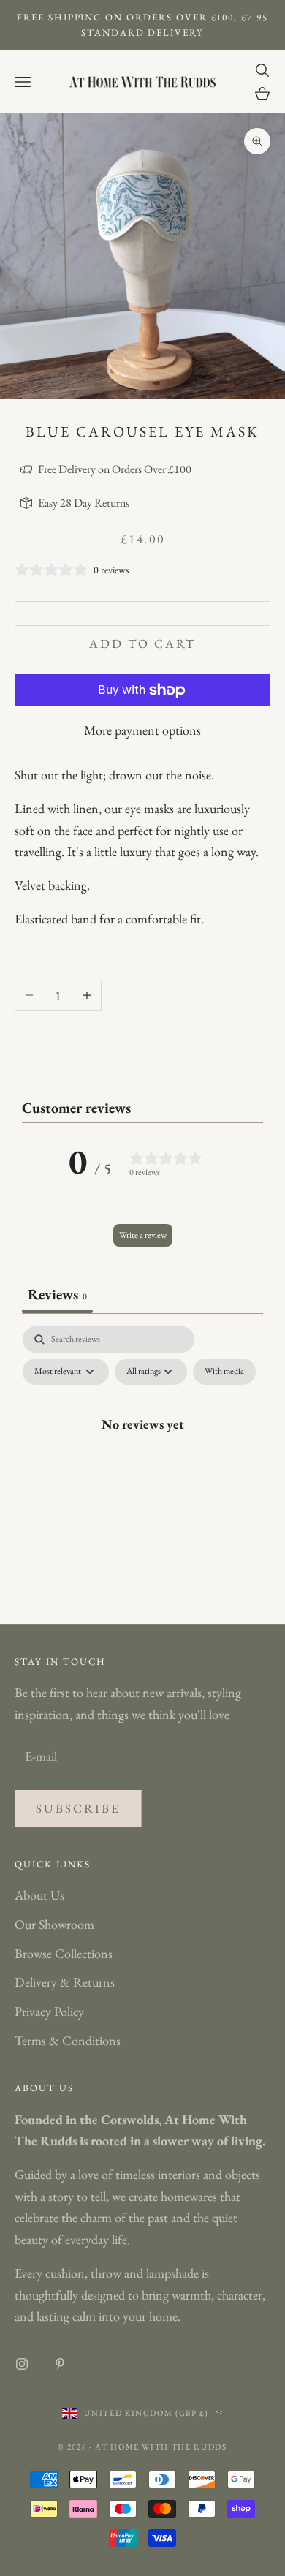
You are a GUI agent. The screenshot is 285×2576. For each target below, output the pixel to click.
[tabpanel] (142, 1457)
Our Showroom (54, 1924)
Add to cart (143, 643)
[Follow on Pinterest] (60, 2364)
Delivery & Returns (65, 1982)
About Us (39, 1895)
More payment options (142, 730)
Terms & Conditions (68, 2040)
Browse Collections (64, 1953)
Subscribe (79, 1808)
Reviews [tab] (57, 1294)
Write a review (143, 1235)
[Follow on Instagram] (22, 2364)
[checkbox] (224, 1372)
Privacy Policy (49, 2011)
